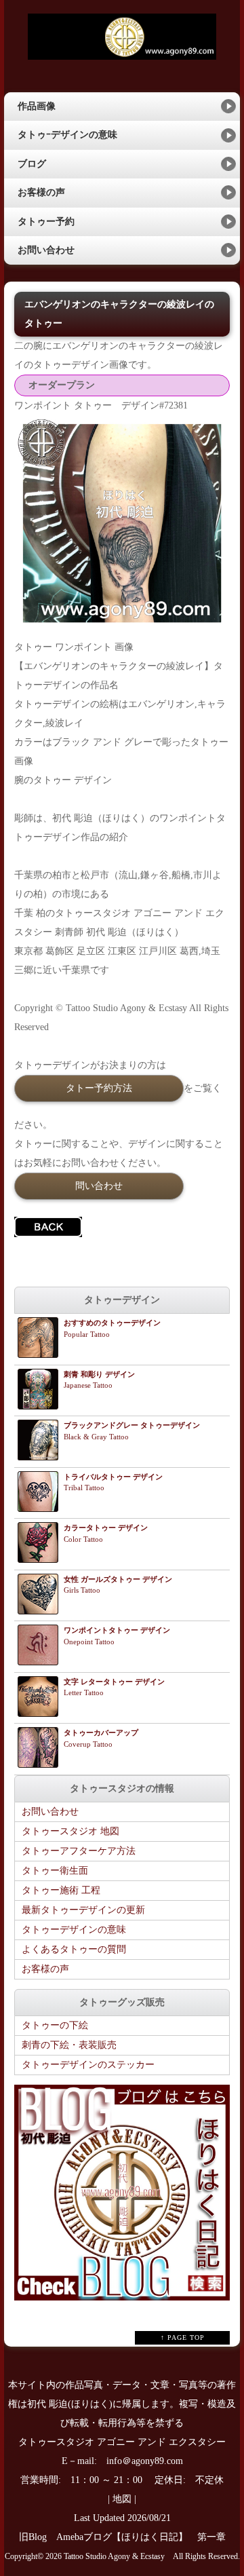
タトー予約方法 (99, 1088)
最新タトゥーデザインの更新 (83, 1910)
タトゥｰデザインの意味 (67, 135)
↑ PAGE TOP (183, 2337)
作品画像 (37, 106)
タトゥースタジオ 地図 (70, 1831)
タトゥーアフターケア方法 (79, 1851)
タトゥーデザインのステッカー (88, 2065)
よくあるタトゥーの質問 (74, 1949)
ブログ (32, 164)
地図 (122, 2499)
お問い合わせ (46, 250)
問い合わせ (99, 1186)
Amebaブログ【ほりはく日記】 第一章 (146, 2537)
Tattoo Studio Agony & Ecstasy (114, 2557)
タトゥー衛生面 (55, 1871)
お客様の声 (41, 192)
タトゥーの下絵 (55, 2025)
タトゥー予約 (46, 222)
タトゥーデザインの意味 (74, 1930)
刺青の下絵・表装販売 (69, 2045)
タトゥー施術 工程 (61, 1890)
